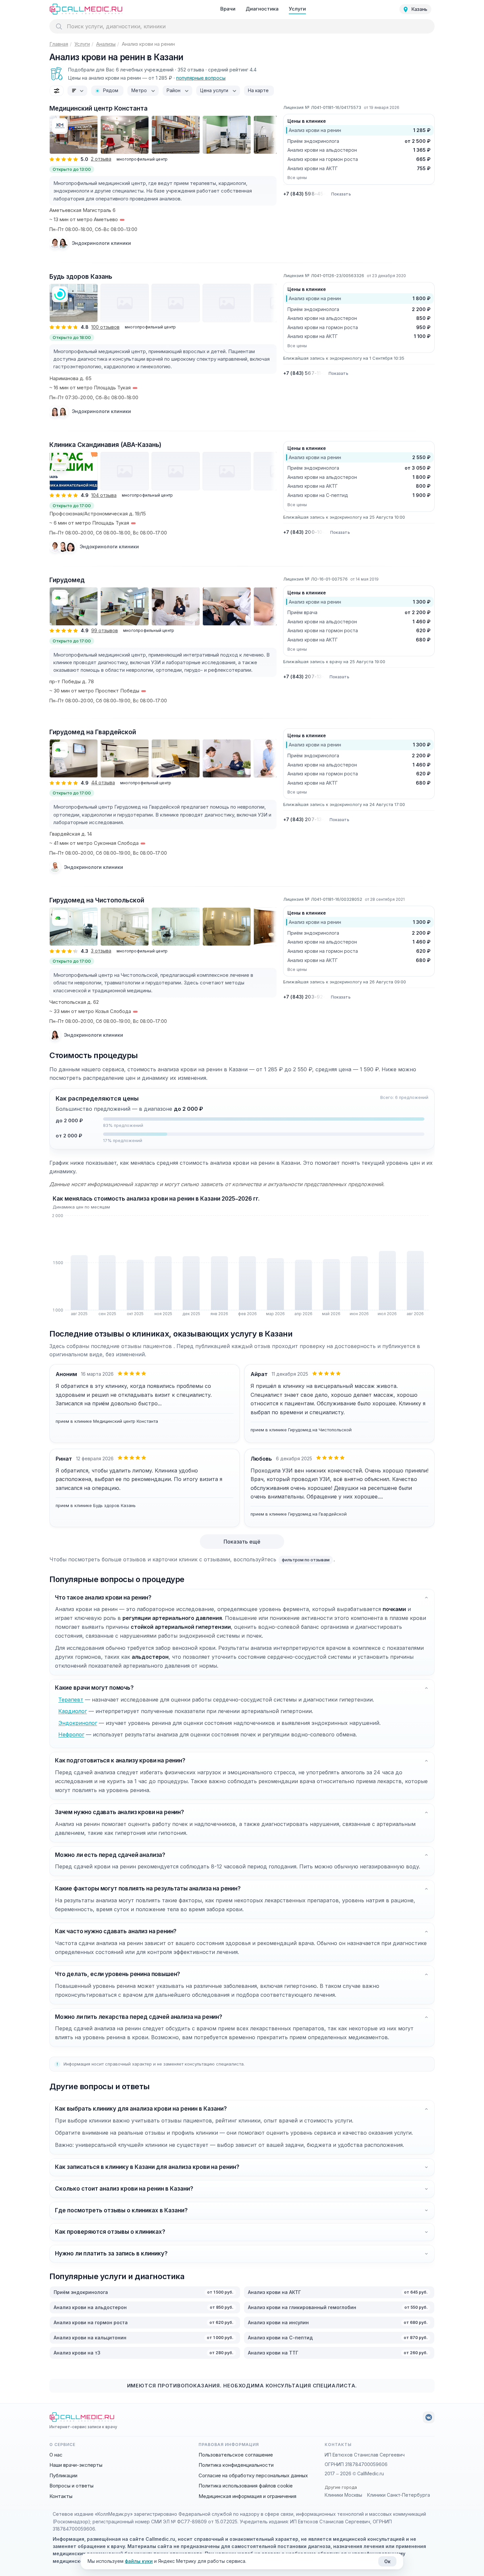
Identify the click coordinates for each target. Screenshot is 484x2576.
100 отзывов (105, 327)
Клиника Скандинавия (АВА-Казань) (105, 445)
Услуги (297, 9)
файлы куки (139, 2561)
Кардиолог (73, 1711)
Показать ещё (242, 1542)
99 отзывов (105, 630)
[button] (242, 1123)
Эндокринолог (78, 1723)
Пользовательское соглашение (236, 2455)
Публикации (63, 2475)
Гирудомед (67, 580)
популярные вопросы (201, 78)
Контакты (61, 2496)
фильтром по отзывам (306, 1560)
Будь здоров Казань (81, 277)
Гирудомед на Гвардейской (93, 732)
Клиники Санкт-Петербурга (399, 2495)
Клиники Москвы (343, 2495)
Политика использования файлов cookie (246, 2486)
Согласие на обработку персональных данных (253, 2475)
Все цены (297, 177)
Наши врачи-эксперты (76, 2465)
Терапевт (71, 1700)
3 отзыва (101, 951)
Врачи (228, 9)
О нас (56, 2455)
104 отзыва (104, 495)
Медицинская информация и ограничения (247, 2496)
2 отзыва (101, 159)
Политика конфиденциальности (236, 2465)
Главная (59, 44)
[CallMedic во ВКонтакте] (429, 2417)
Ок (387, 2561)
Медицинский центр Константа (98, 108)
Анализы (106, 44)
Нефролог (71, 1734)
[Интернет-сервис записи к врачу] (86, 9)
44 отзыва (103, 782)
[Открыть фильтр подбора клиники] (57, 91)
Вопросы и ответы (71, 2486)
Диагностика (262, 9)
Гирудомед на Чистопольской (97, 900)
